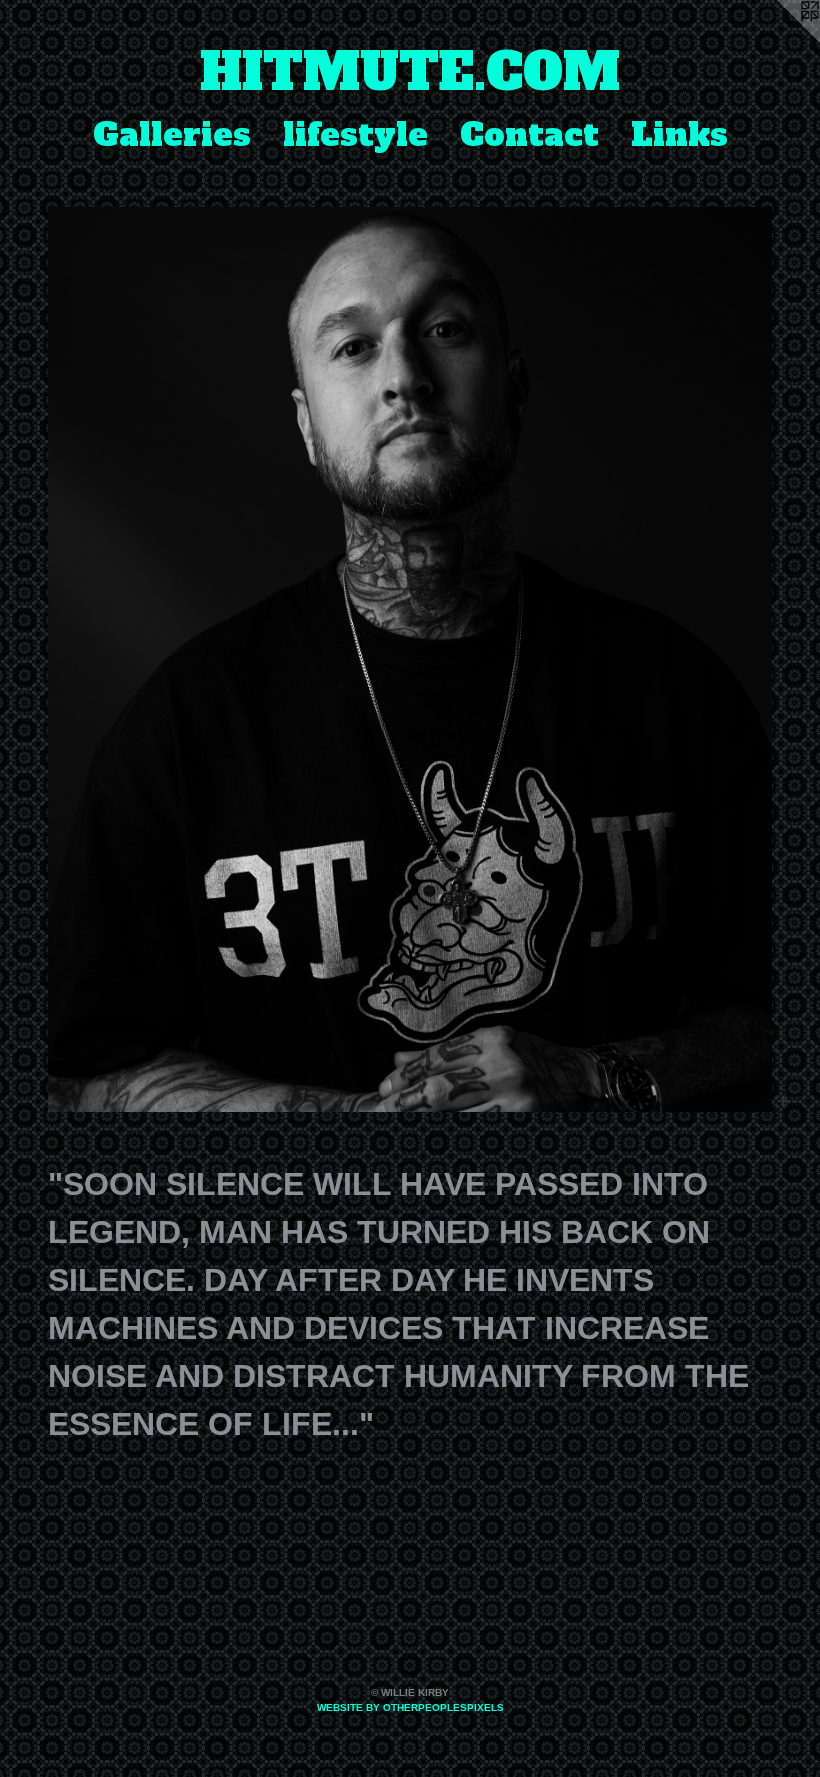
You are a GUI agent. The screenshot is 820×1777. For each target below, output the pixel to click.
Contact (529, 135)
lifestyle (355, 135)
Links (679, 135)
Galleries (172, 135)
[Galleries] (410, 659)
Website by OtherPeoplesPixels (410, 1707)
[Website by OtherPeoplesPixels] (780, 40)
